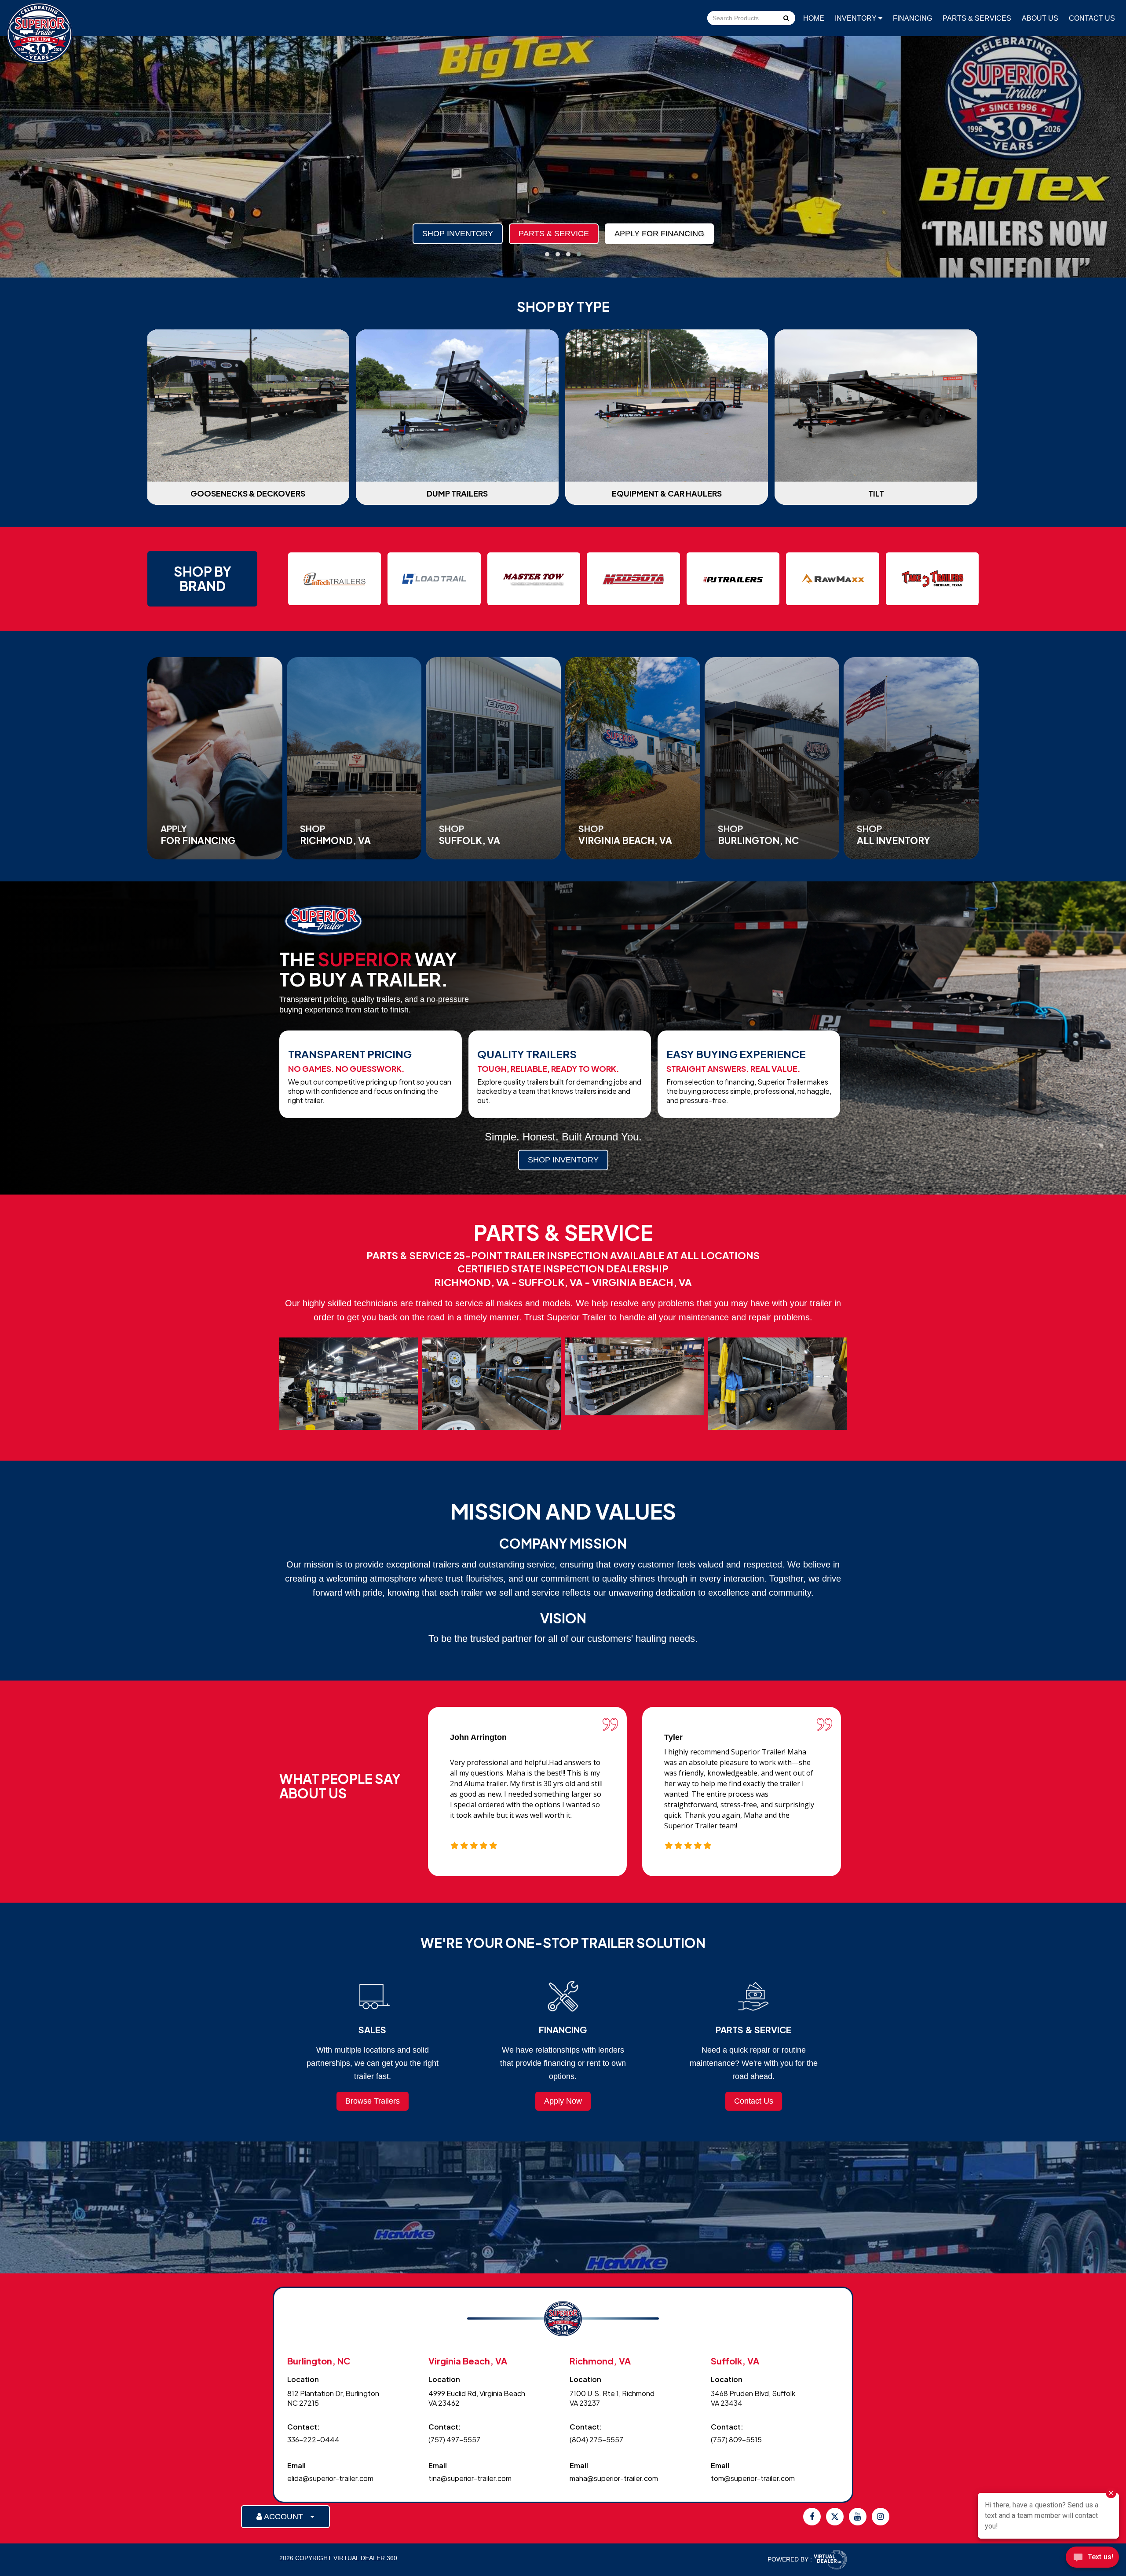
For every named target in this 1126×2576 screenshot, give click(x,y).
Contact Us (1092, 18)
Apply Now (563, 2101)
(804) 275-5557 (596, 2439)
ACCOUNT (286, 2517)
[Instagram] (881, 2517)
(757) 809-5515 (736, 2439)
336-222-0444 (313, 2439)
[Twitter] (835, 2517)
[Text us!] (1092, 2559)
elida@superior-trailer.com (330, 2478)
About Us (1040, 18)
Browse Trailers (373, 2101)
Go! (786, 19)
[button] (547, 254)
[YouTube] (858, 2517)
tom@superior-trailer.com (753, 2478)
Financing (912, 18)
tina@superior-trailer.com (470, 2478)
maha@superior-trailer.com (614, 2478)
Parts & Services (977, 18)
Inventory (857, 18)
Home (814, 18)
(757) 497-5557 (454, 2439)
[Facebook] (812, 2517)
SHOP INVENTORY (563, 1160)
